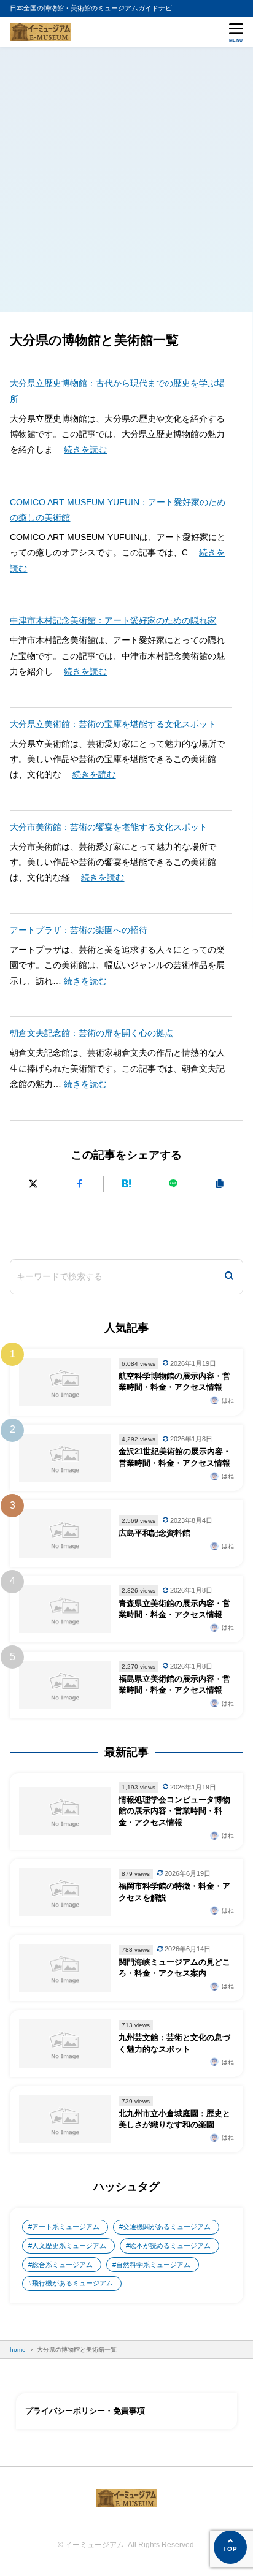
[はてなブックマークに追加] (127, 1183)
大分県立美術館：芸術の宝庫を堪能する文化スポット (113, 724)
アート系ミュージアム (66, 2227)
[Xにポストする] (33, 1183)
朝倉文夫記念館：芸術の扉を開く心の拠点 (91, 1033)
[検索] (229, 1277)
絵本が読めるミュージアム (170, 2246)
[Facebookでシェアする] (80, 1183)
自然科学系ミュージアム (153, 2265)
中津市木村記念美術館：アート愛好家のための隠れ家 (113, 620)
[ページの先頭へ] (230, 2547)
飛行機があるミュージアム (72, 2283)
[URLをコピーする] (220, 1183)
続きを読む (85, 449)
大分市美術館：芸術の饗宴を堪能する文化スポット (109, 827)
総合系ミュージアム (62, 2265)
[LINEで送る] (173, 1183)
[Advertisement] (126, 180)
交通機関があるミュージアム (167, 2227)
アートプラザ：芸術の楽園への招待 (79, 930)
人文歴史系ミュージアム (69, 2246)
